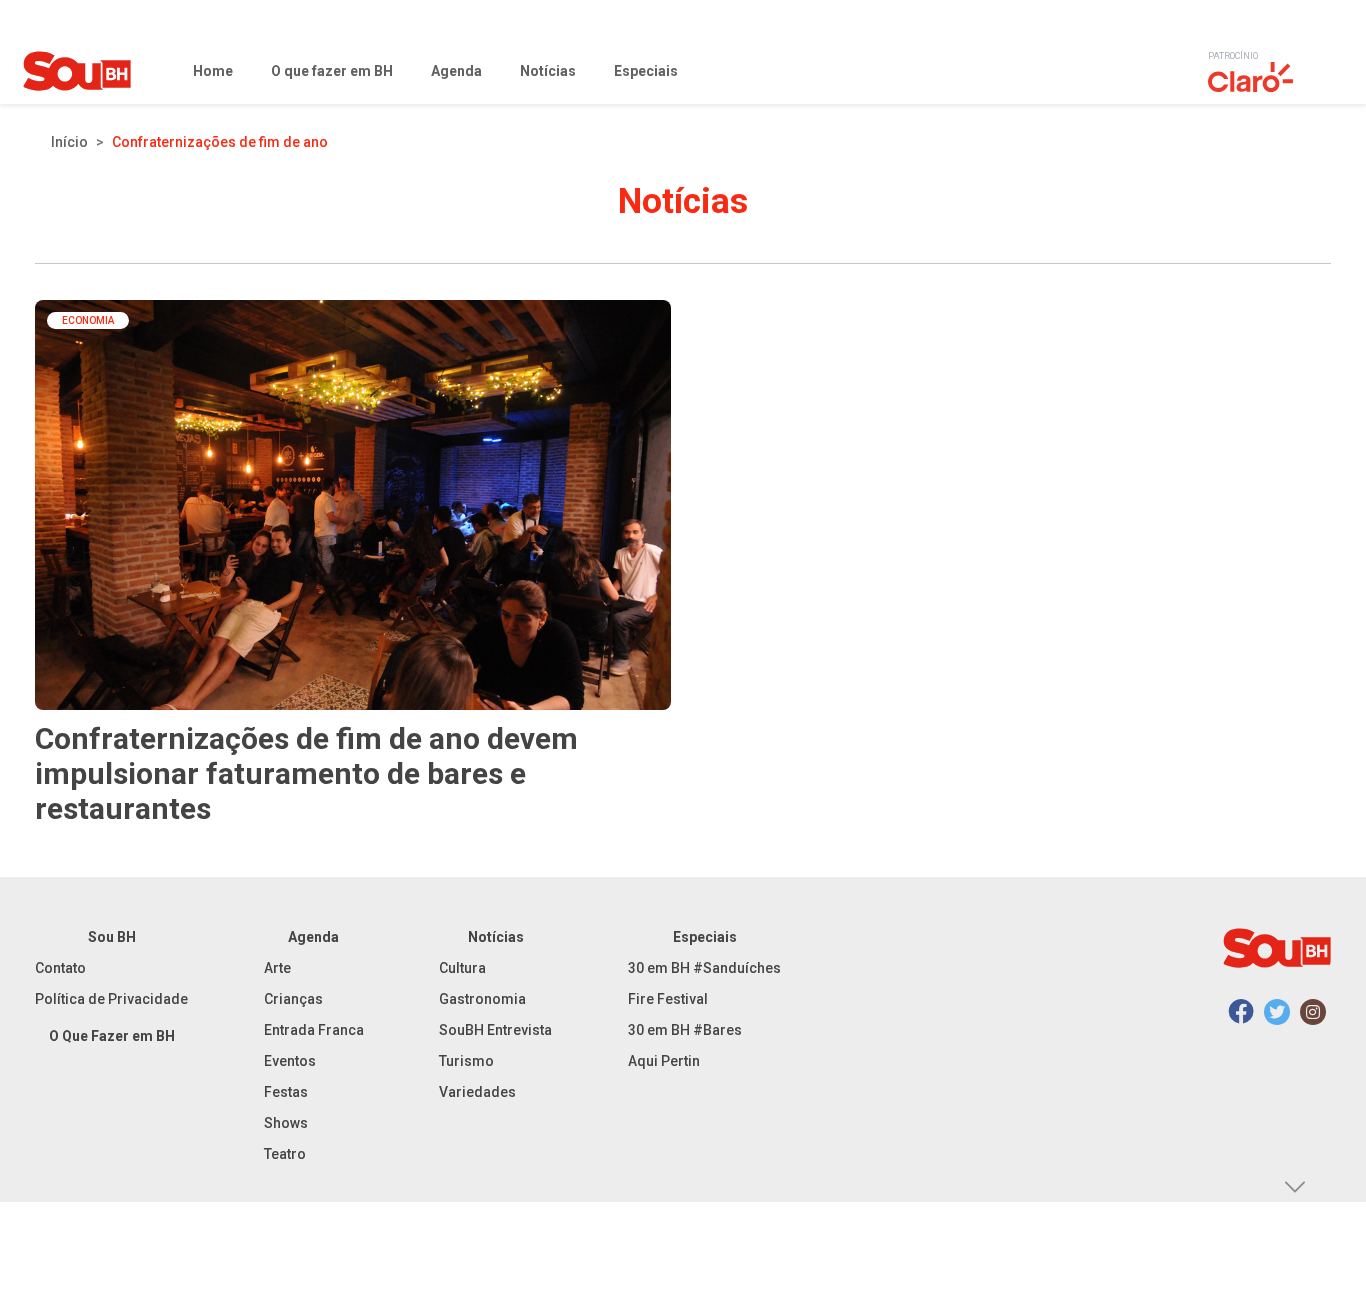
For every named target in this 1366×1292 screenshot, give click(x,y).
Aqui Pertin (664, 1061)
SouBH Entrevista (495, 1030)
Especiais (705, 937)
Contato (60, 968)
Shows (286, 1123)
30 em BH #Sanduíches (704, 968)
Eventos (290, 1061)
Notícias (496, 937)
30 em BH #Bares (685, 1030)
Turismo (466, 1061)
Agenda (313, 937)
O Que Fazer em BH (112, 1036)
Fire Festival (668, 999)
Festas (286, 1092)
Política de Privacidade (111, 999)
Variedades (477, 1092)
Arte (277, 968)
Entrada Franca (314, 1030)
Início (69, 142)
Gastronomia (482, 999)
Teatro (285, 1154)
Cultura (462, 968)
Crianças (293, 999)
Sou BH (112, 937)
